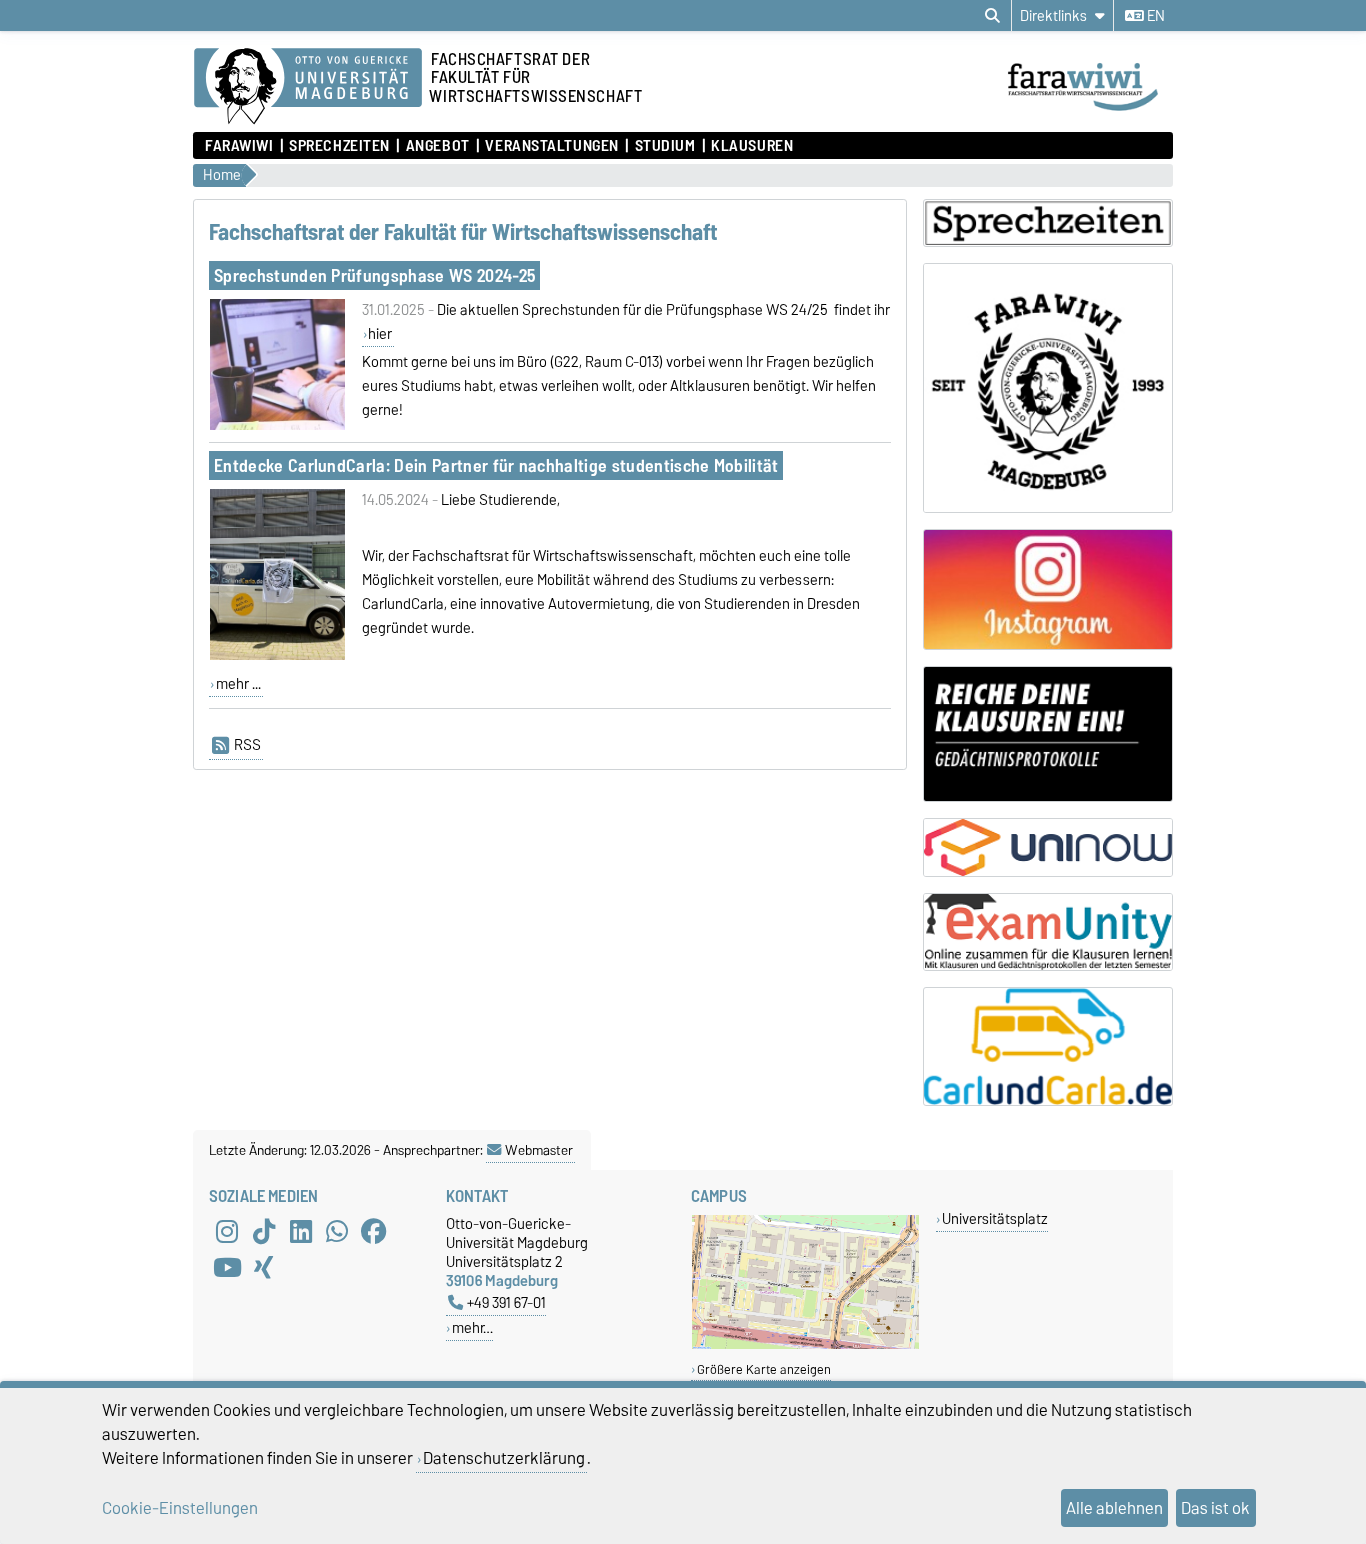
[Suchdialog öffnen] (992, 16)
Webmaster (539, 1150)
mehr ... (238, 684)
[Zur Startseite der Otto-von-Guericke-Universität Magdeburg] (308, 87)
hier (380, 334)
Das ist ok (1215, 1508)
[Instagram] (227, 1232)
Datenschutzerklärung (504, 1458)
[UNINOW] (1048, 847)
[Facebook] (374, 1232)
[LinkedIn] (301, 1232)
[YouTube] (227, 1268)
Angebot (437, 146)
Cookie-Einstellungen (180, 1508)
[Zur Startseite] (1089, 113)
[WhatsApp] (337, 1232)
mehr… (472, 1327)
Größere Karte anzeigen (764, 1369)
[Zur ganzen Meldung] (277, 426)
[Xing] (264, 1268)
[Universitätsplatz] (805, 1344)
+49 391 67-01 (506, 1302)
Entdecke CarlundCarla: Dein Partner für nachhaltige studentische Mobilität (496, 465)
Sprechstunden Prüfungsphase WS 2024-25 (374, 275)
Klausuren (752, 146)
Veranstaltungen (551, 146)
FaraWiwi (239, 146)
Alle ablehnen (1114, 1508)
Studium (665, 146)
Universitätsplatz (995, 1218)
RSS (247, 745)
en (1154, 16)
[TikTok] (264, 1232)
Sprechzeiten (339, 146)
